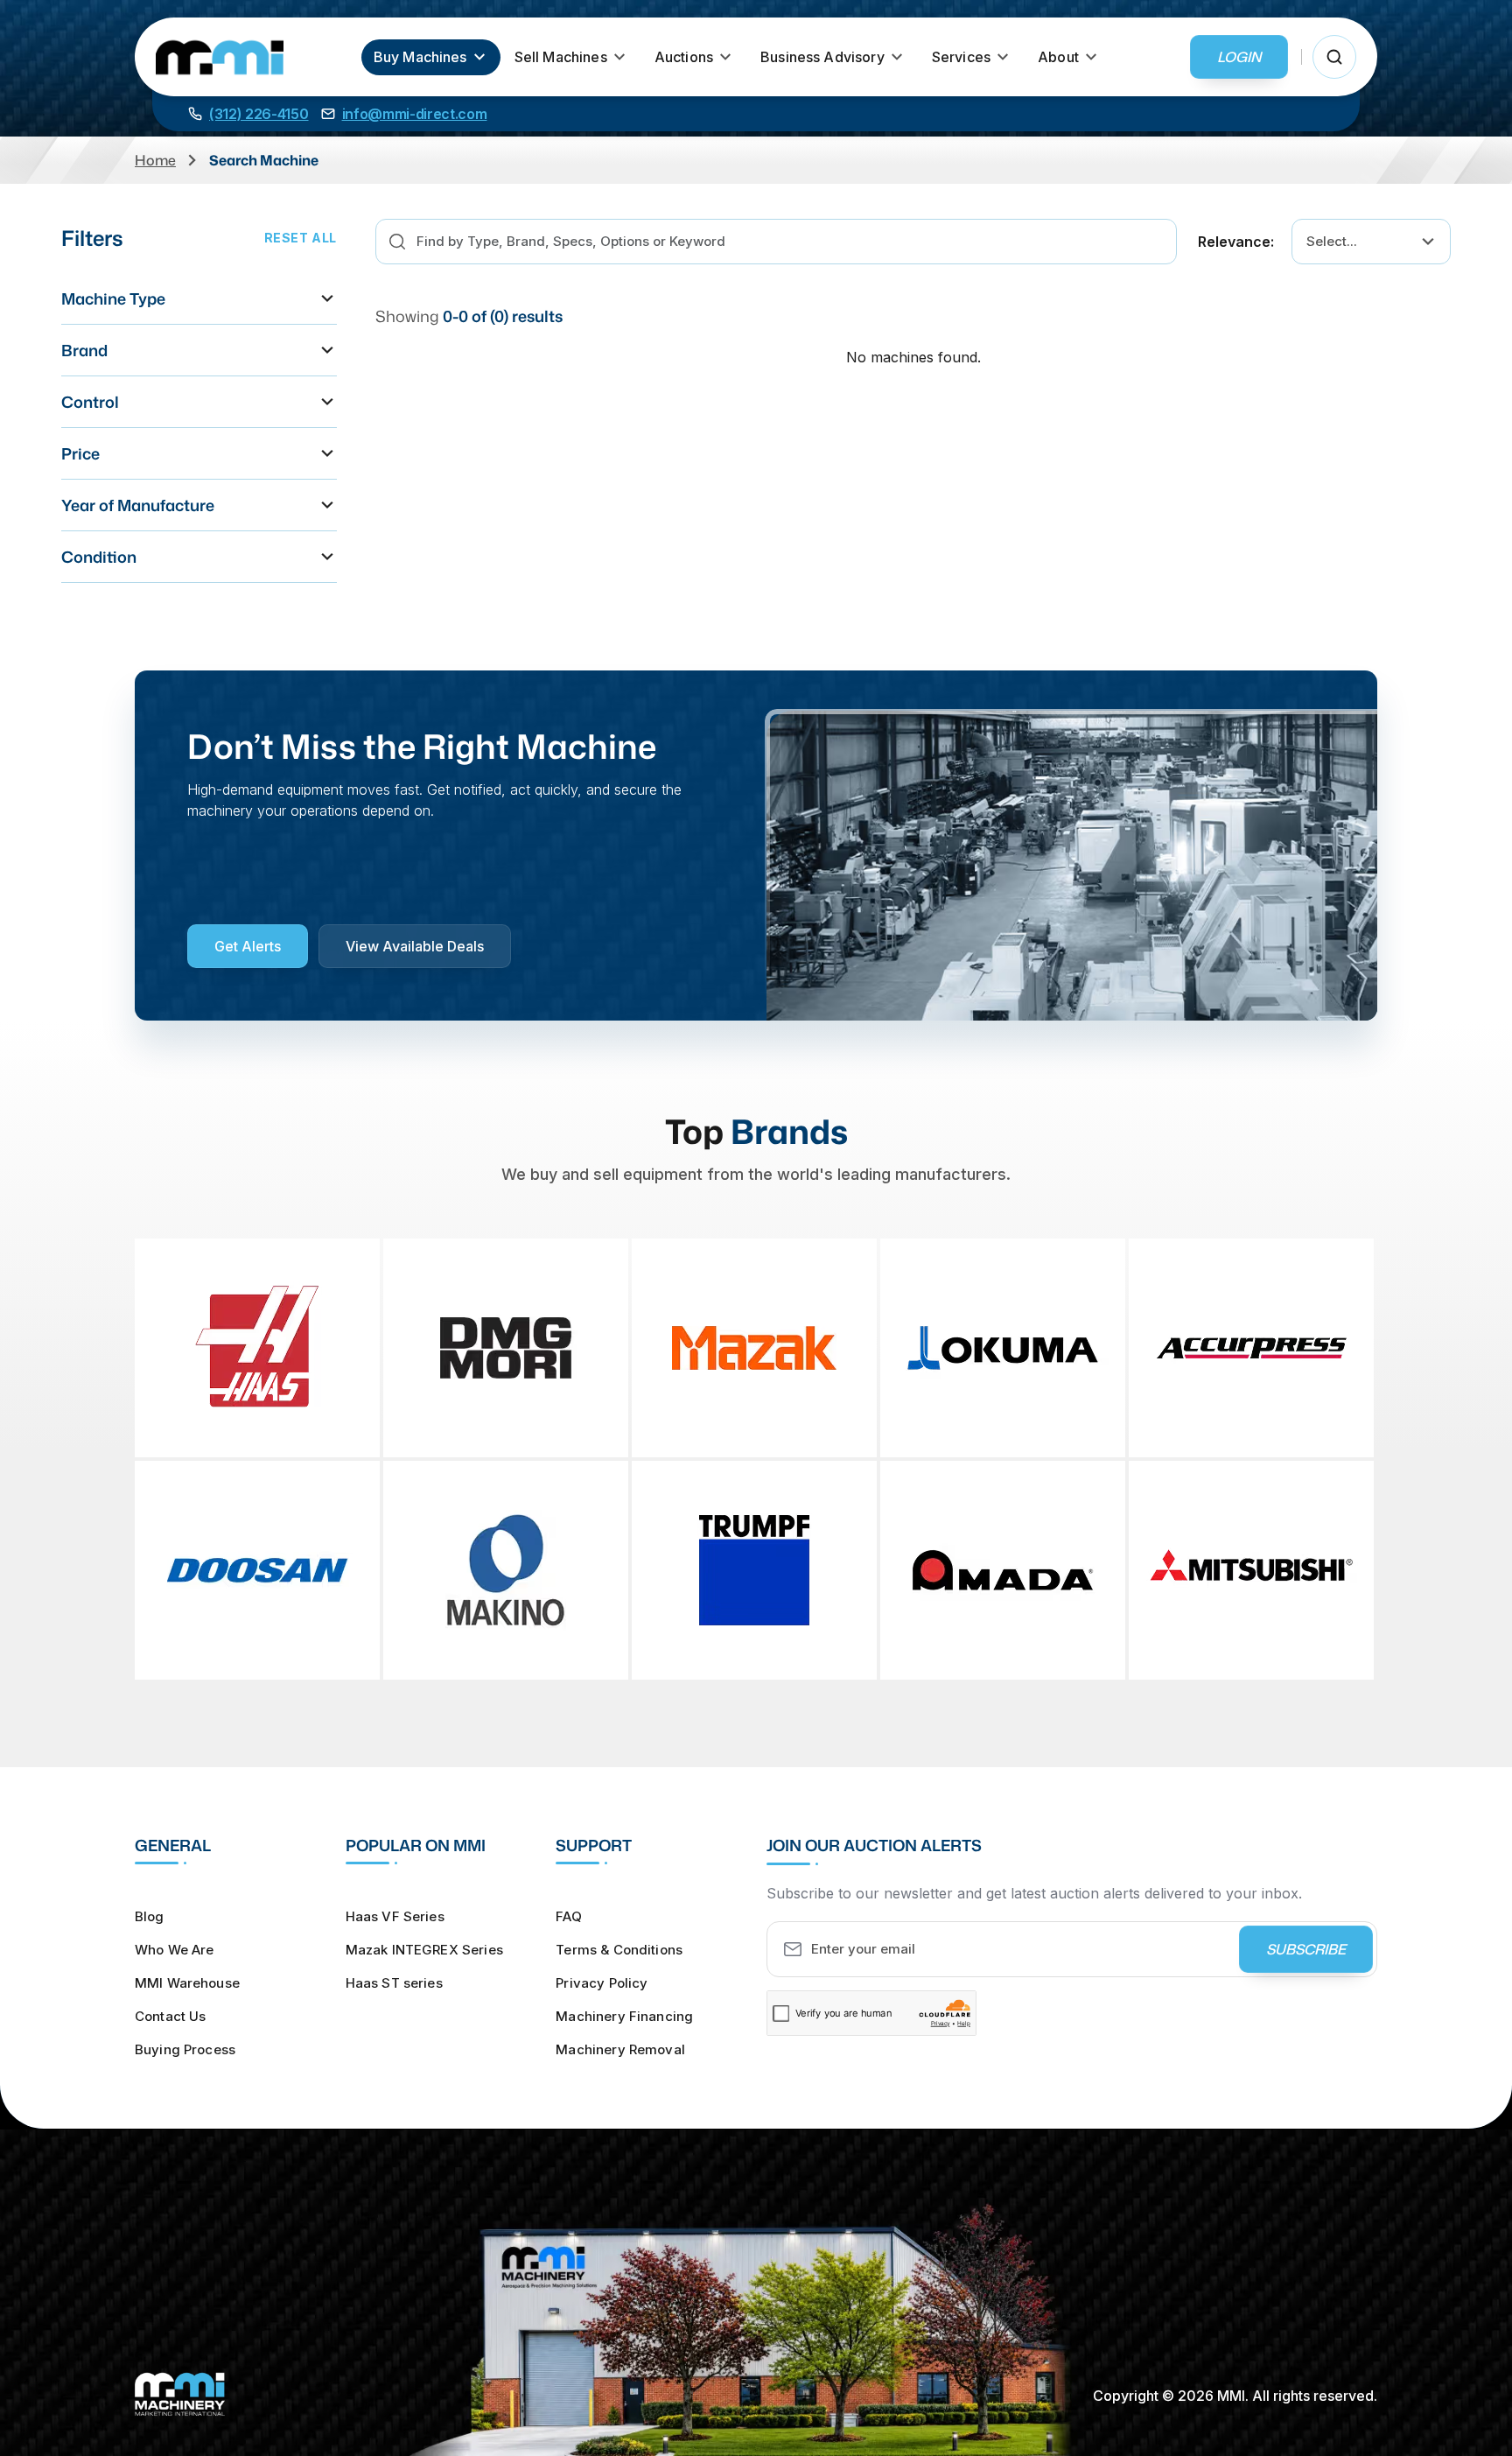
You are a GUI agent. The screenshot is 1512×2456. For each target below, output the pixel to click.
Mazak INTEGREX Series (424, 1950)
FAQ (568, 1916)
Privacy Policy (602, 1983)
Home (155, 160)
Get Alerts (248, 946)
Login (1239, 57)
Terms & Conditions (619, 1950)
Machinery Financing (624, 2016)
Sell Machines (561, 57)
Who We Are (175, 1950)
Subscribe (1306, 1949)
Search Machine (264, 160)
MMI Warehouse (187, 1983)
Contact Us (171, 2016)
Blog (150, 1916)
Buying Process (185, 2049)
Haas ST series (394, 1983)
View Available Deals (415, 946)
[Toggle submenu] (479, 57)
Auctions (684, 57)
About (1058, 57)
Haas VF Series (395, 1916)
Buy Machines (420, 57)
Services (961, 57)
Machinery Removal (620, 2049)
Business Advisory (822, 57)
